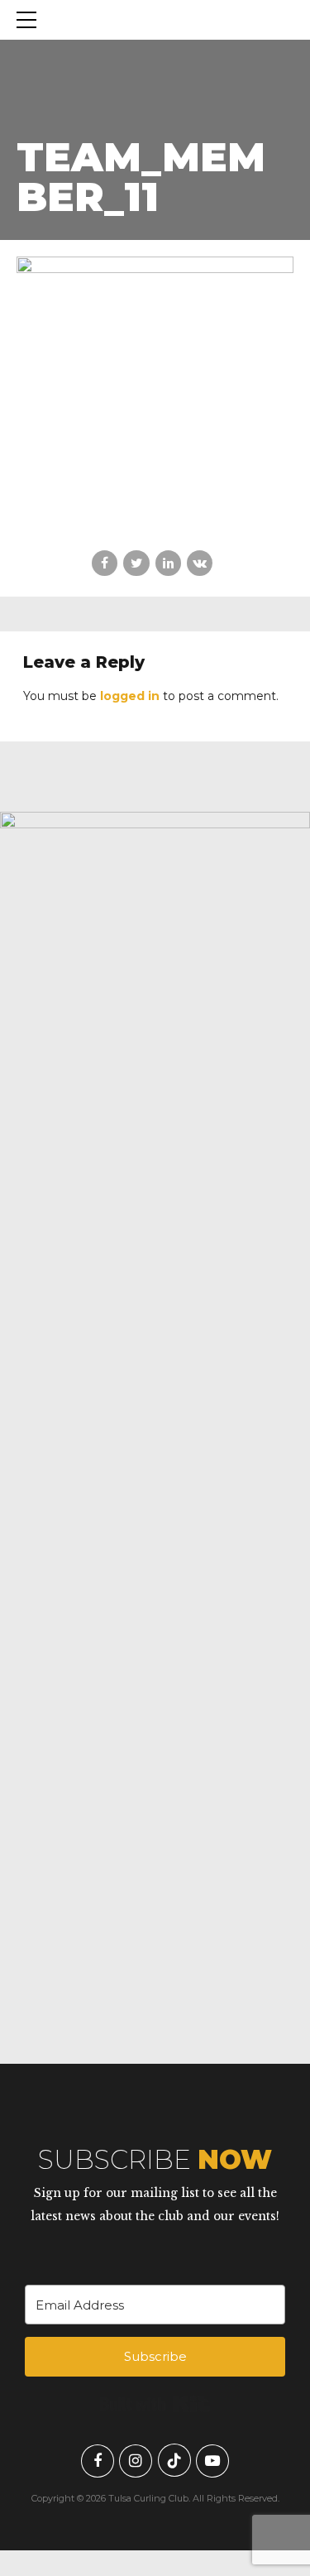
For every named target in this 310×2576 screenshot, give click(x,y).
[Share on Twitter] (136, 563)
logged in (130, 696)
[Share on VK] (200, 563)
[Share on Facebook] (105, 563)
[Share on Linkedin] (168, 563)
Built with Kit (155, 2404)
